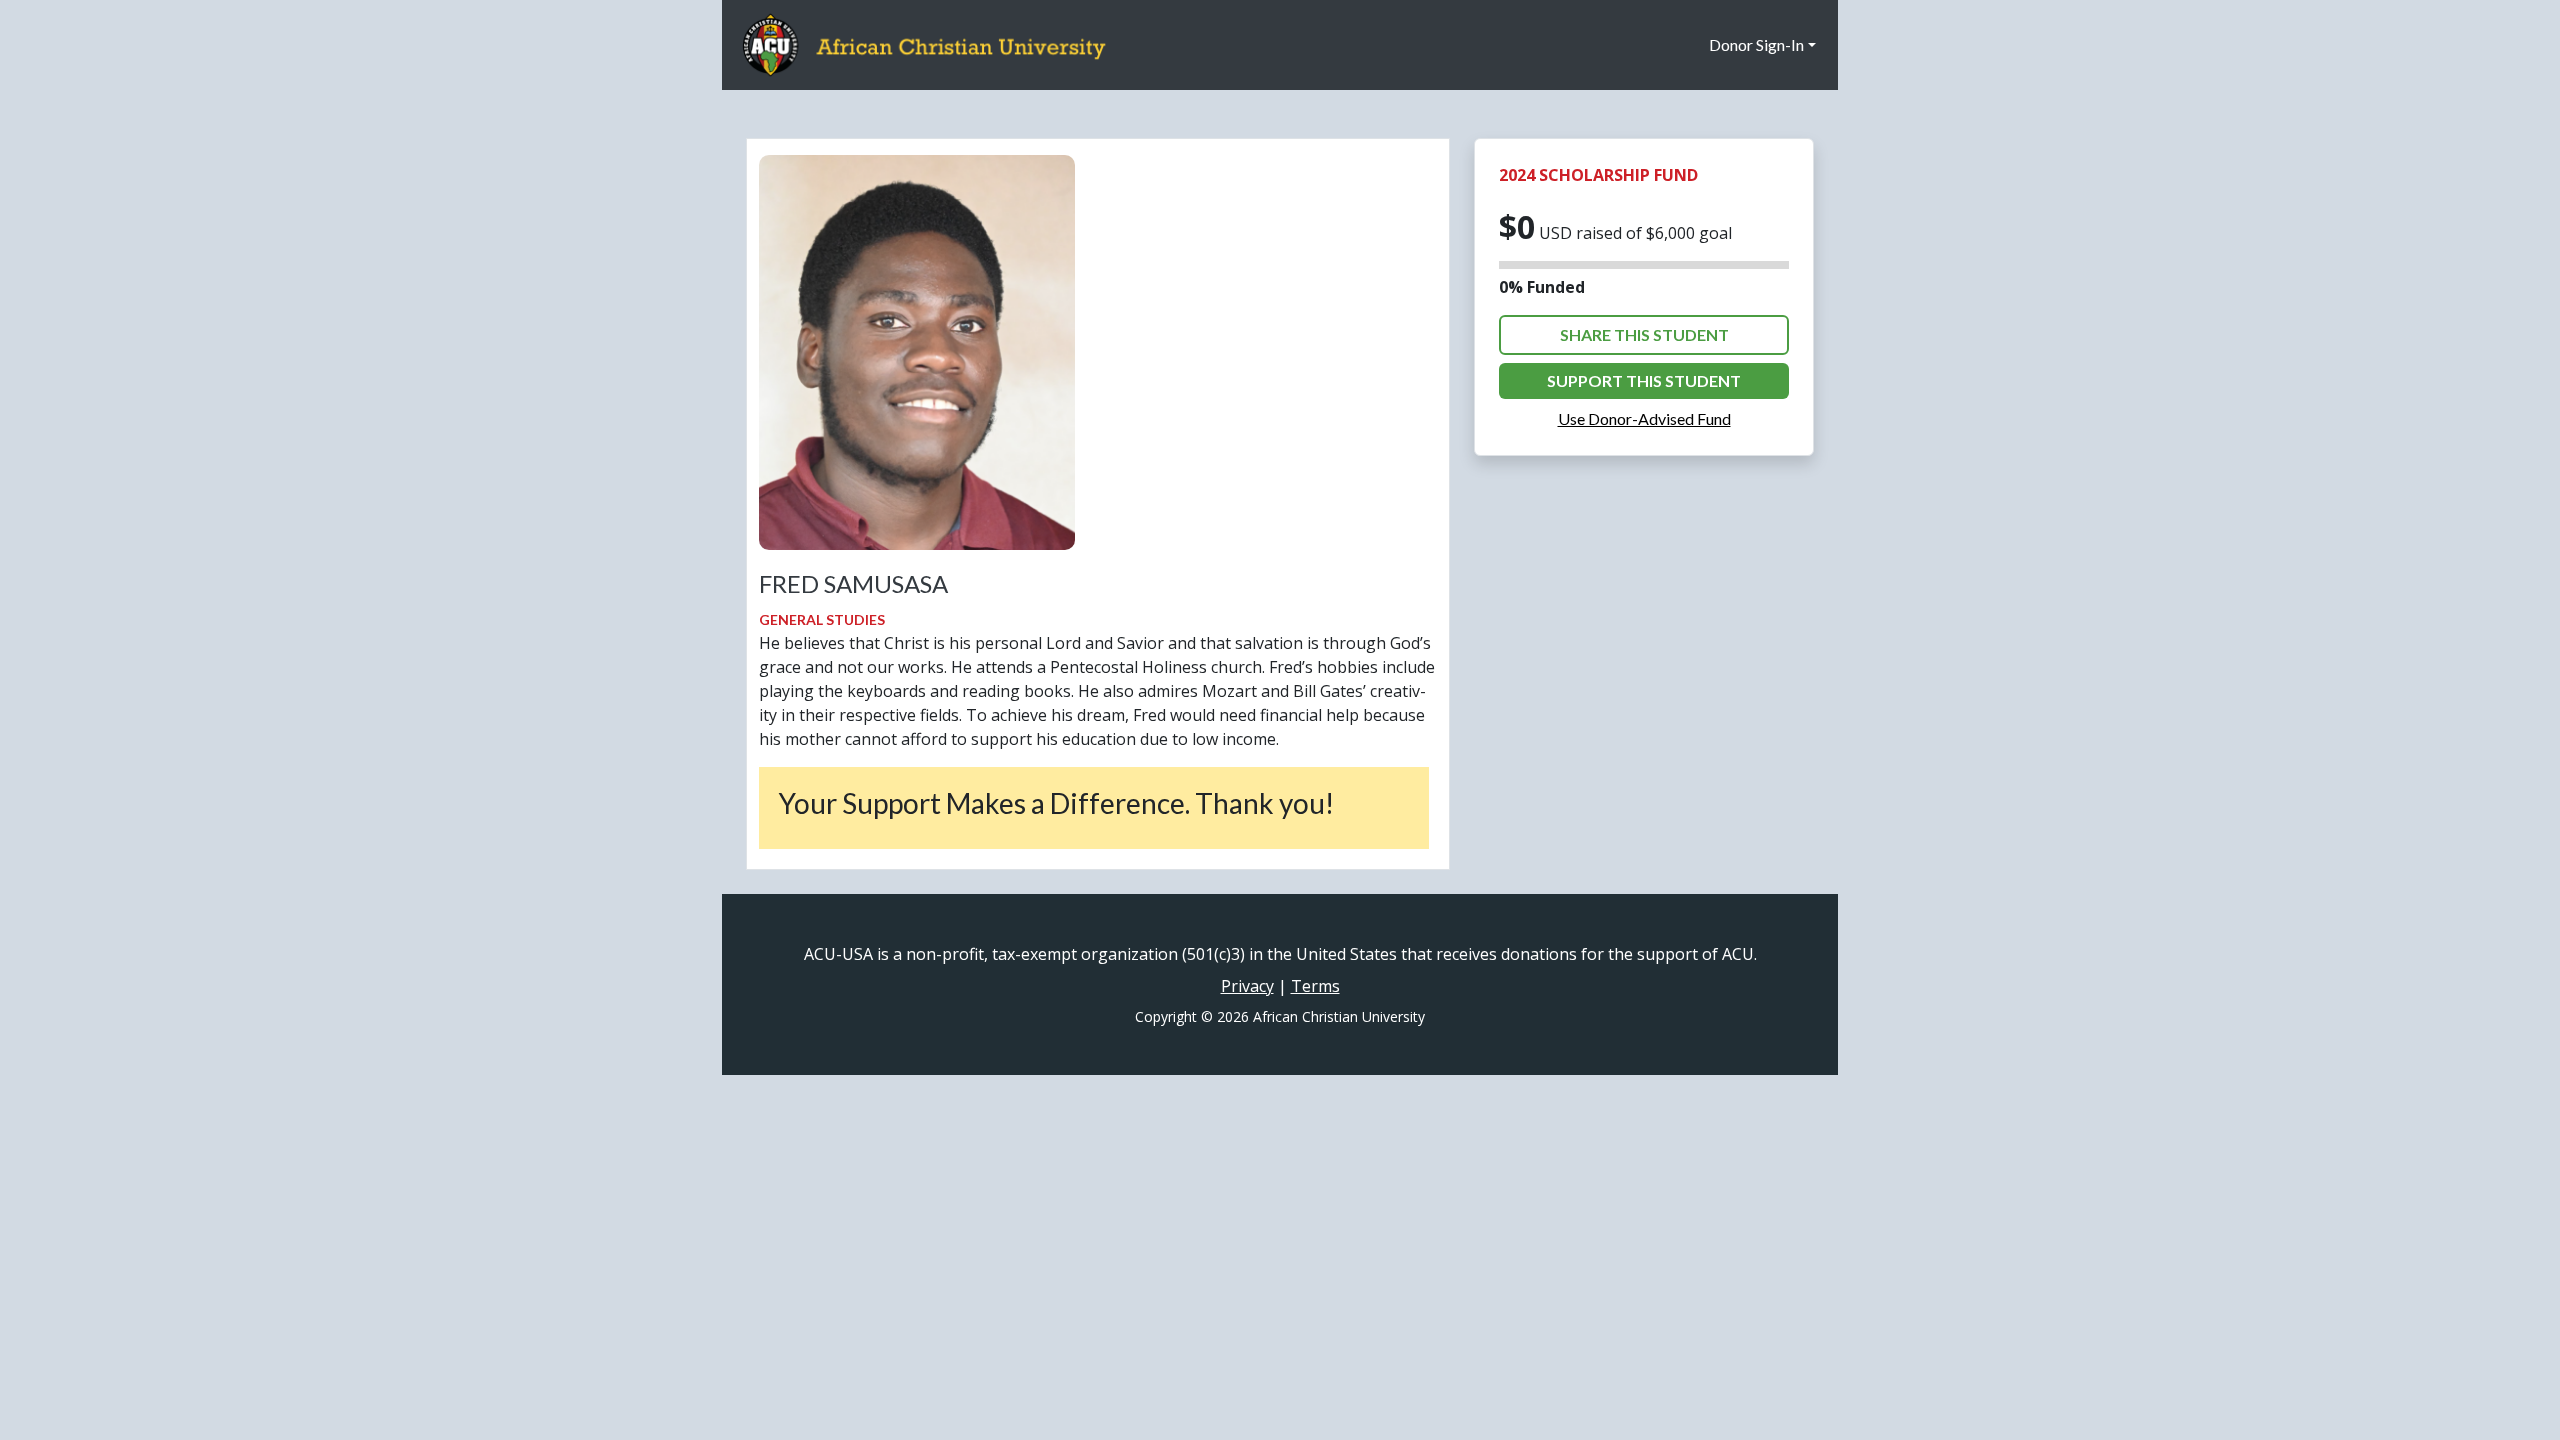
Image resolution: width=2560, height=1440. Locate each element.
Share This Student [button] (1644, 334)
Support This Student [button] (1644, 380)
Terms (1315, 986)
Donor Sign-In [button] (1756, 44)
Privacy (1247, 986)
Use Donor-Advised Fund (1644, 418)
